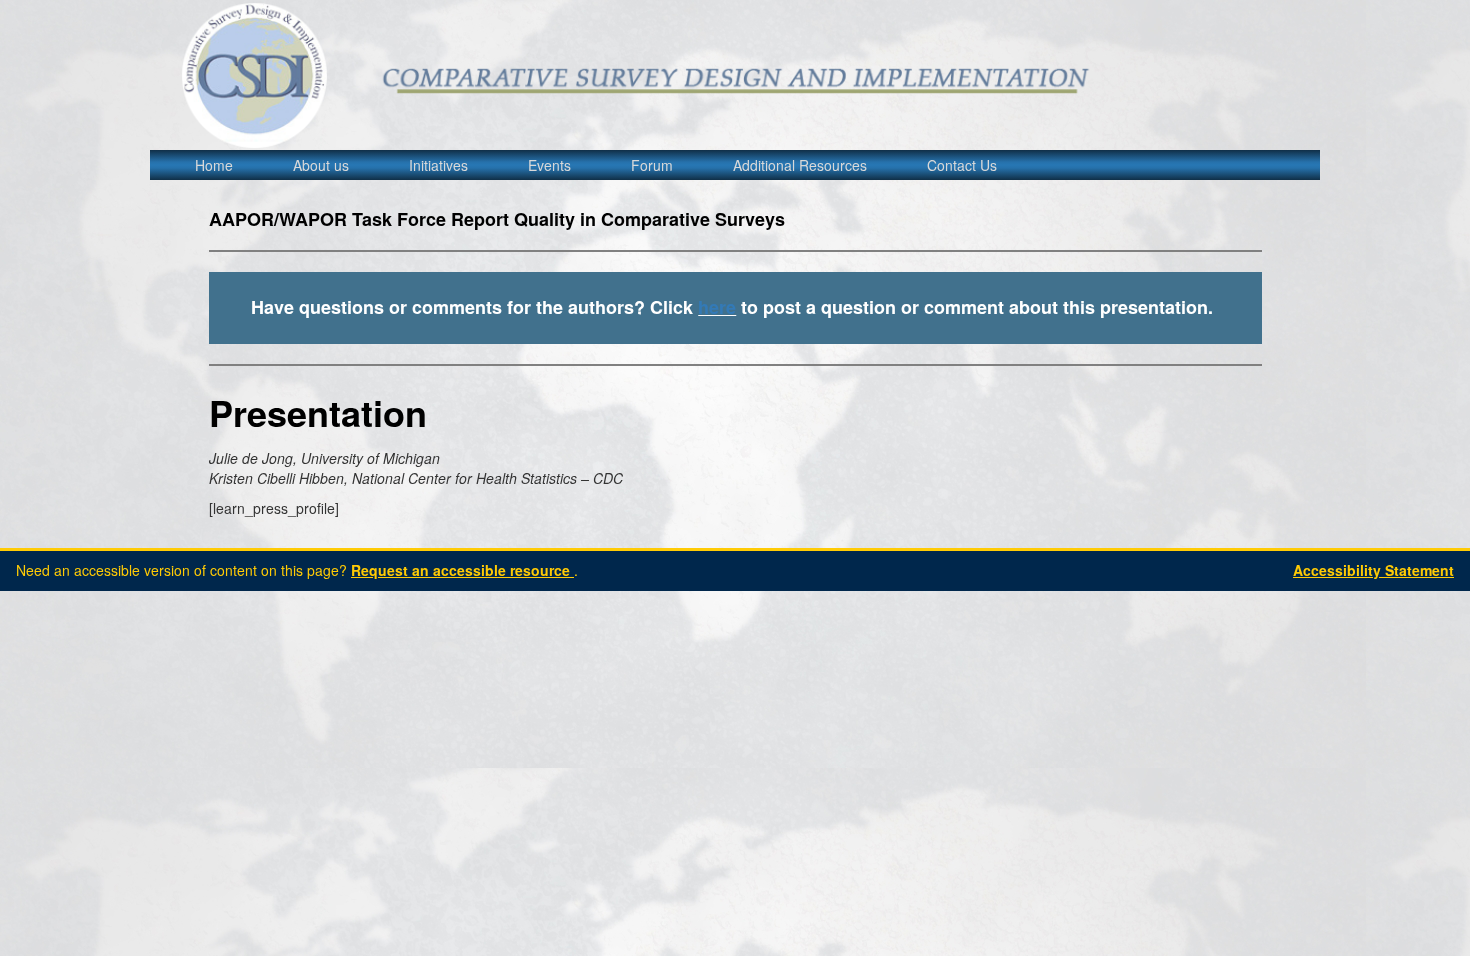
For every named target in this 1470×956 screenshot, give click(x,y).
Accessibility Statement (1373, 570)
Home (214, 165)
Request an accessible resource (462, 570)
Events (549, 165)
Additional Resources (800, 165)
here (717, 307)
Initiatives (438, 165)
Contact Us (962, 165)
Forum (652, 165)
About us (321, 165)
